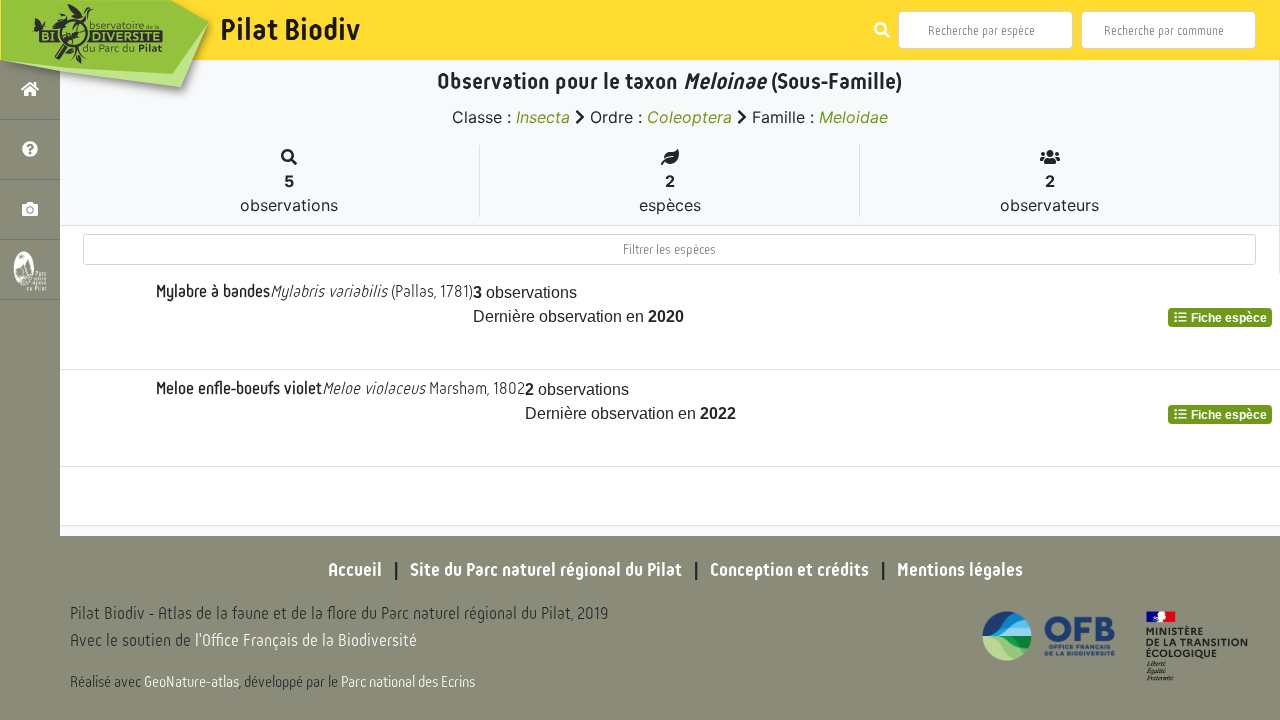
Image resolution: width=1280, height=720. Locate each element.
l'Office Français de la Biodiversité (306, 640)
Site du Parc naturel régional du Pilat (546, 570)
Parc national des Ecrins (408, 682)
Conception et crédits (789, 570)
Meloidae (853, 117)
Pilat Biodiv (290, 30)
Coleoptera (689, 117)
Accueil (355, 570)
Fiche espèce (1227, 318)
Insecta (543, 117)
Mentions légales (960, 570)
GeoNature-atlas (191, 682)
